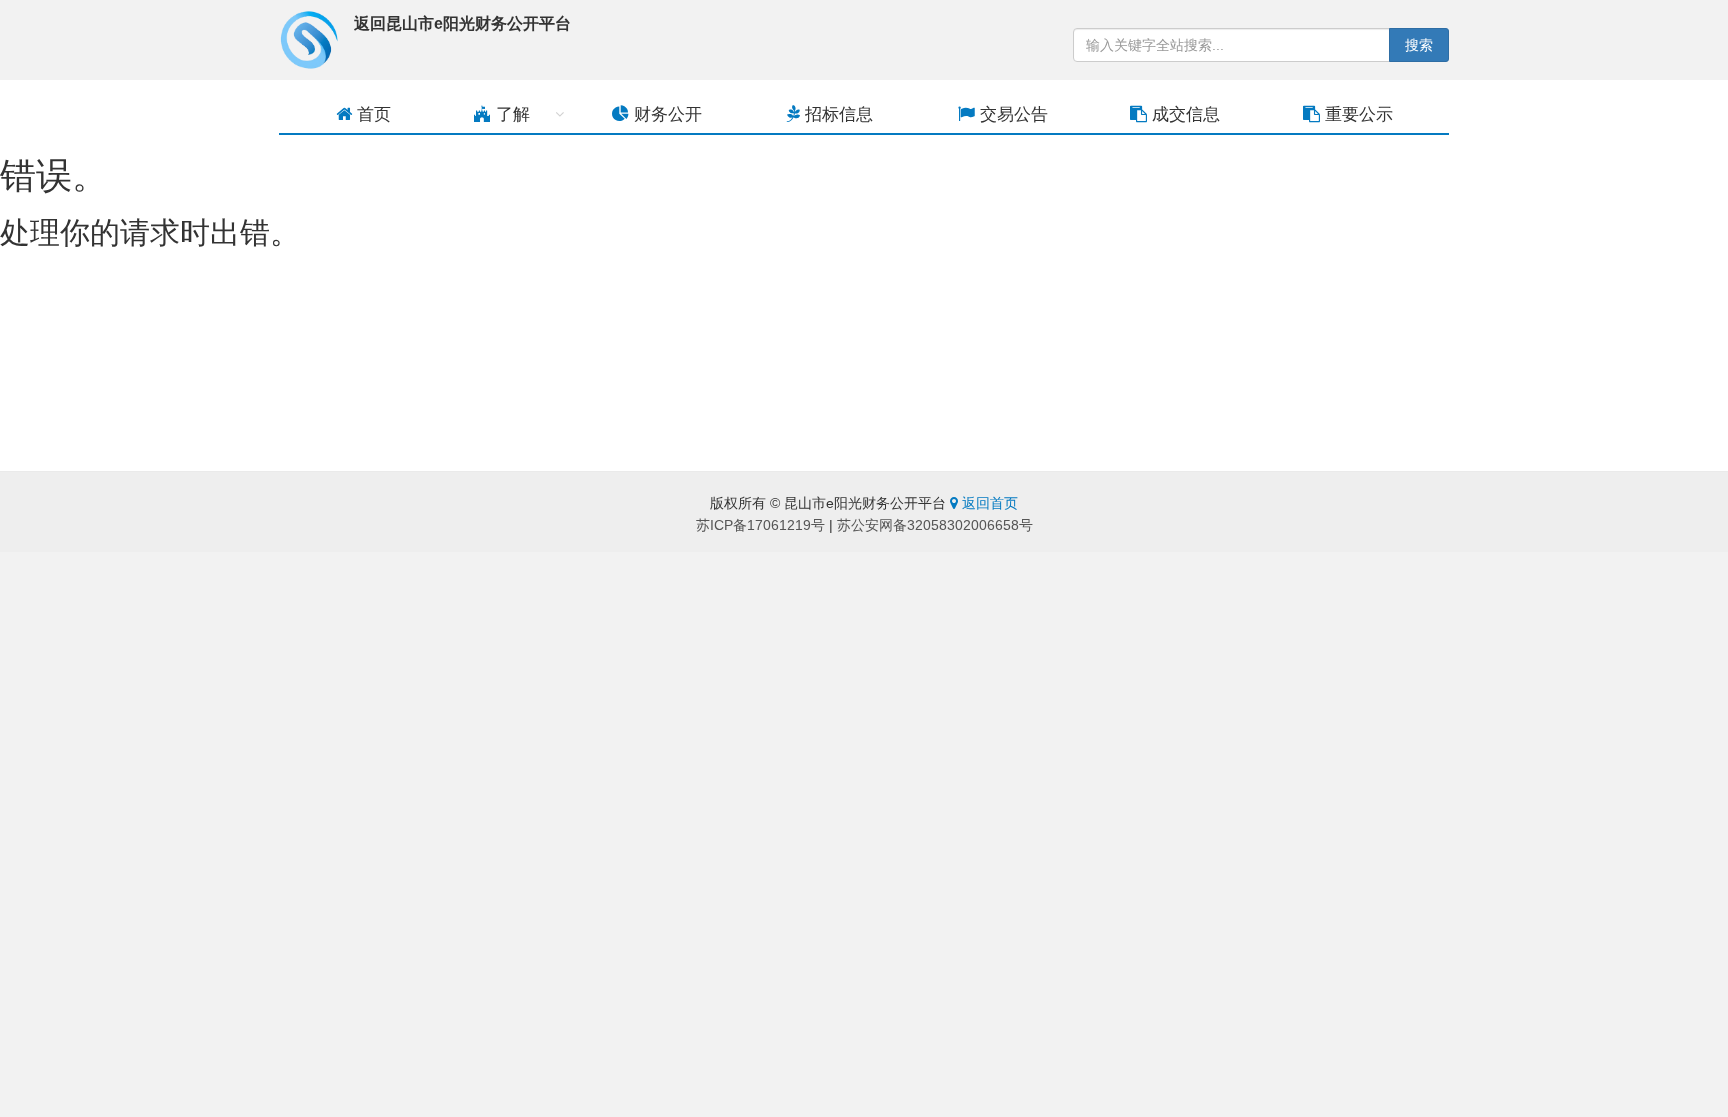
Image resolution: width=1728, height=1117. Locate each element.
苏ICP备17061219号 (760, 525)
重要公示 (1356, 114)
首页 (371, 114)
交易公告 (1011, 114)
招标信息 (836, 114)
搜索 (1419, 45)
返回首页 (988, 503)
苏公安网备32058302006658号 (935, 525)
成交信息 (1183, 114)
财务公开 (665, 114)
